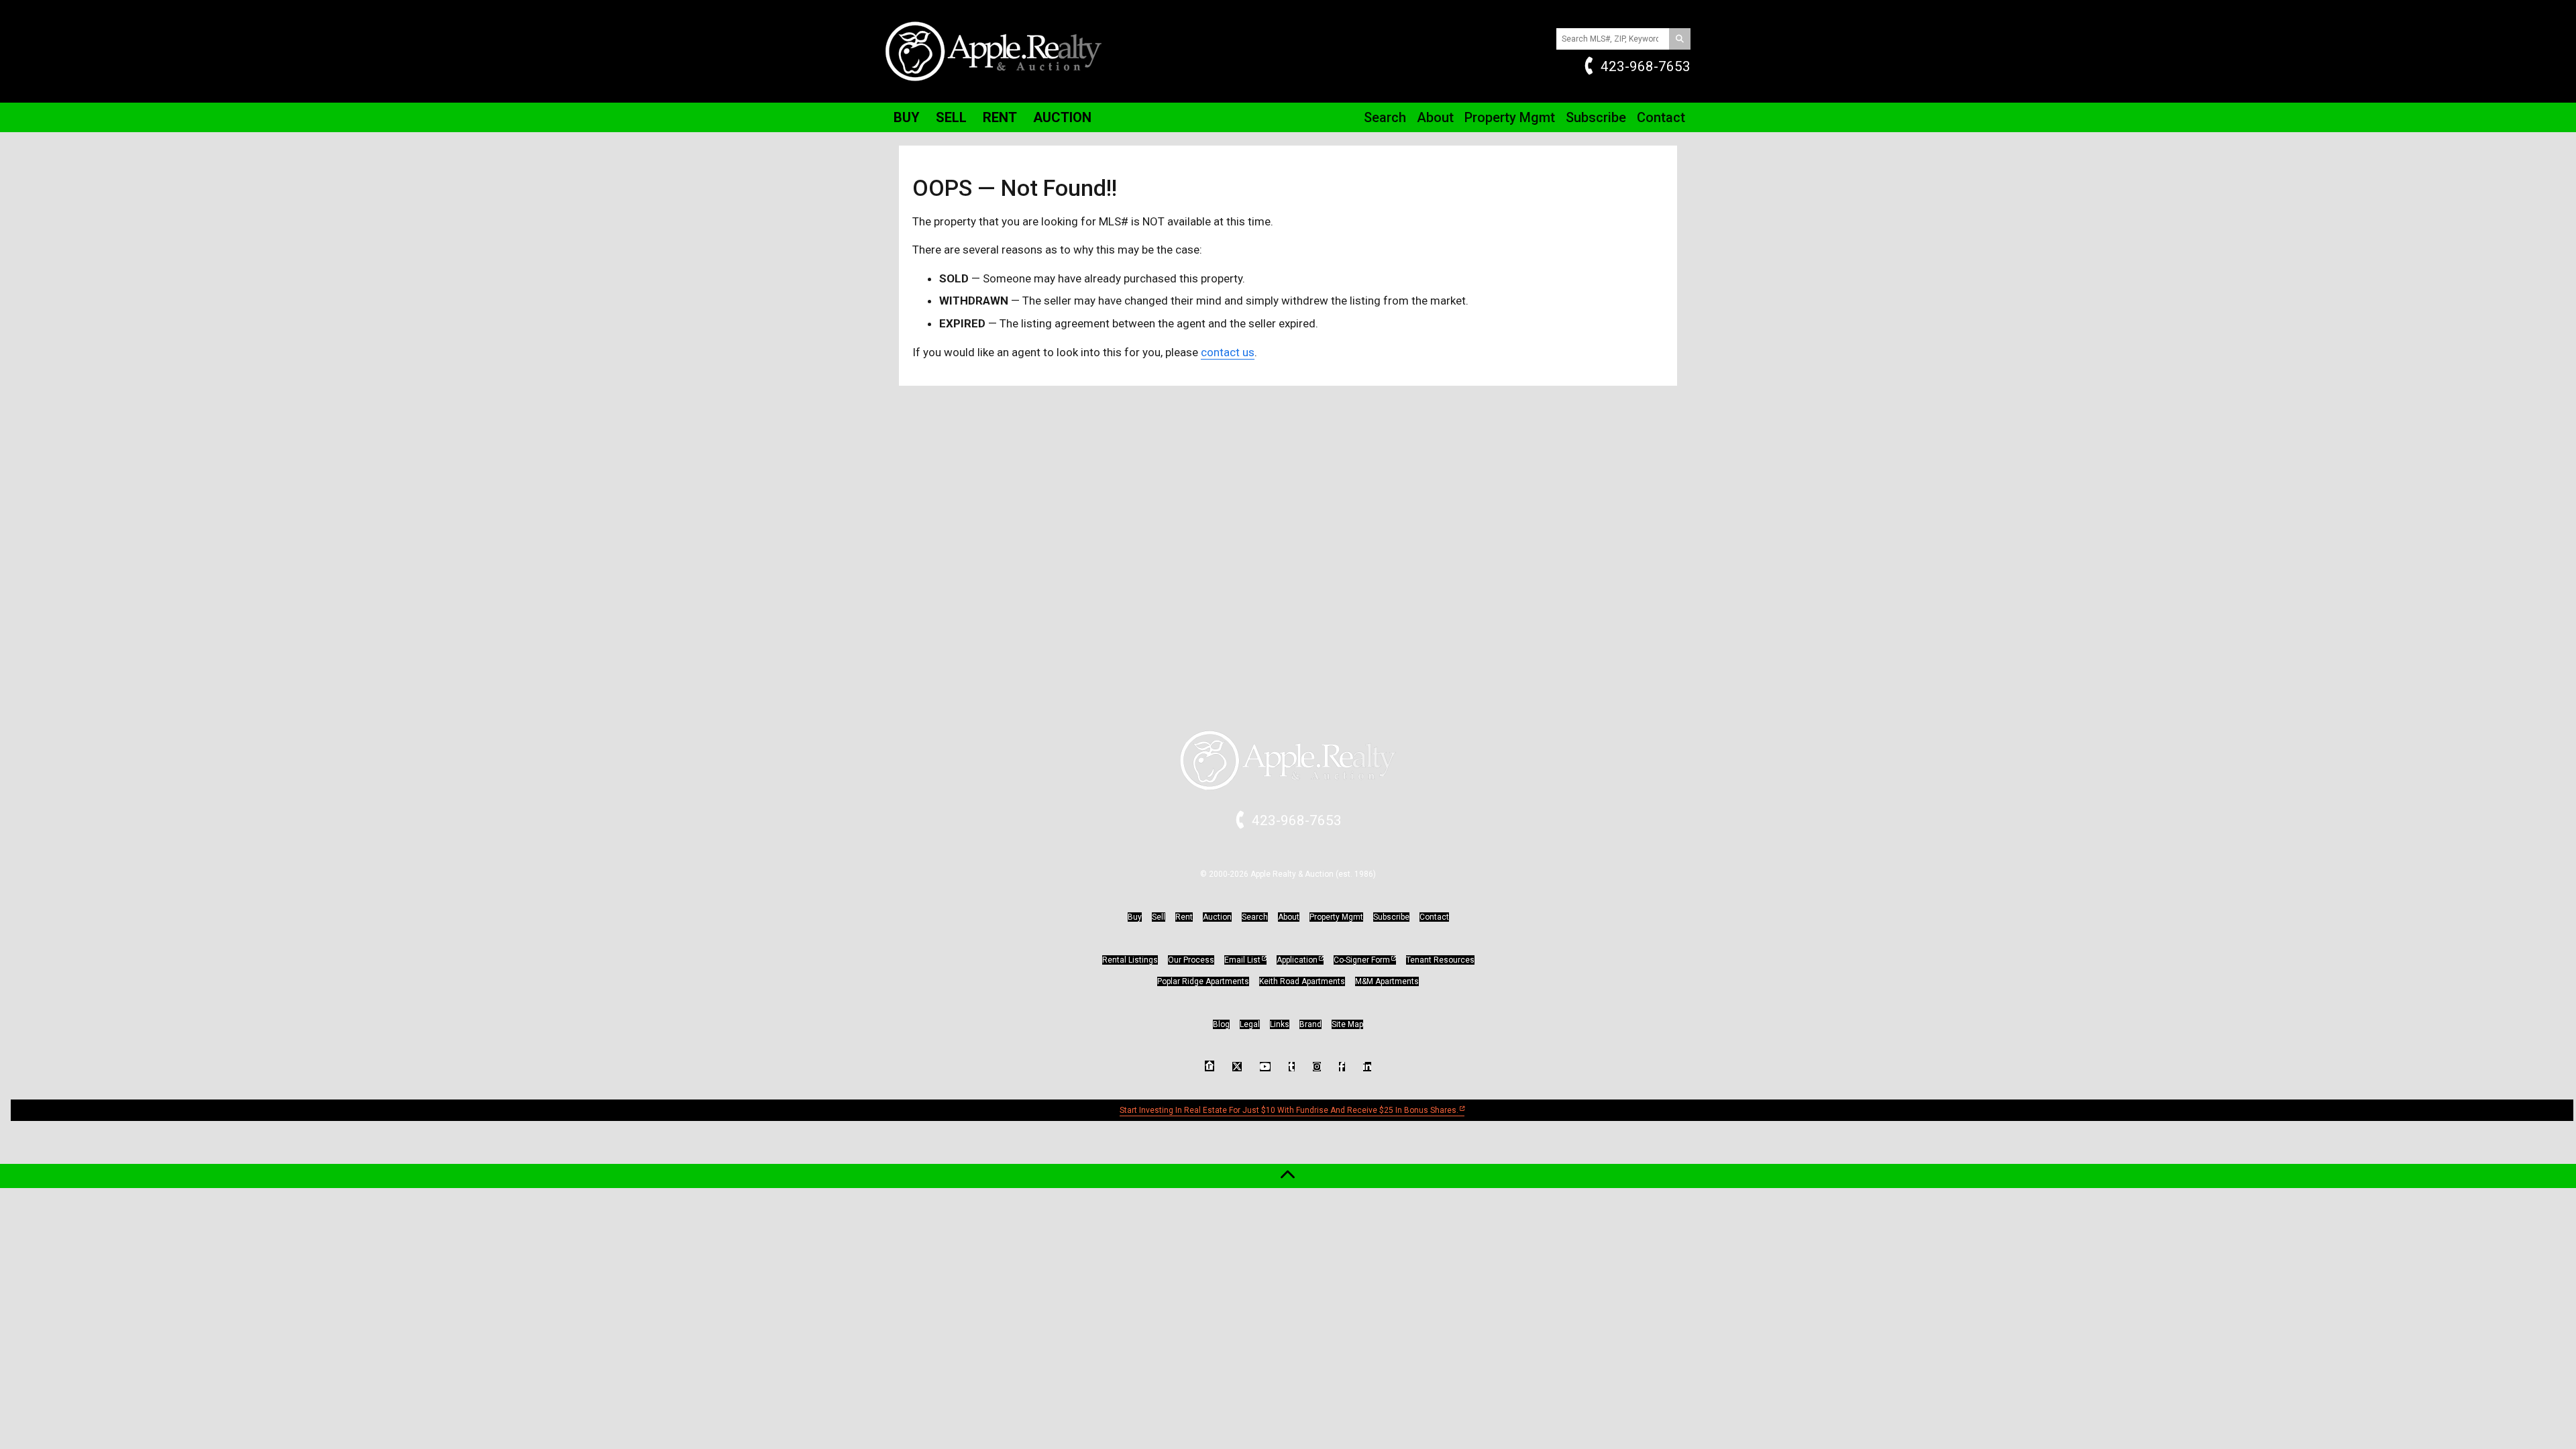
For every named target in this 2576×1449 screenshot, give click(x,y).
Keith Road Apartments (1302, 981)
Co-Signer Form (1362, 960)
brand (1310, 1024)
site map (1347, 1024)
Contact (1661, 117)
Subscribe (1596, 117)
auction (1217, 917)
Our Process (1191, 960)
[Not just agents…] (1210, 1066)
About (1435, 117)
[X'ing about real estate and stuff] (1237, 1067)
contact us (1228, 352)
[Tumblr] (1292, 1067)
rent (1184, 917)
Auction (1062, 117)
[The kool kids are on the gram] (1317, 1067)
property (1336, 917)
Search (1385, 117)
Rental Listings (1130, 960)
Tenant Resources (1440, 960)
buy (1135, 917)
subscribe (1391, 917)
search (1255, 917)
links (1280, 1024)
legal (1250, 1024)
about (1289, 917)
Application (1297, 960)
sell (1159, 917)
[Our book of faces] (1342, 1067)
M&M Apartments (1387, 981)
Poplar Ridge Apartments (1203, 981)
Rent (1000, 117)
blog (1221, 1024)
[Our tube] (1265, 1067)
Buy (907, 117)
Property (1510, 117)
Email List (1242, 960)
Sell (951, 117)
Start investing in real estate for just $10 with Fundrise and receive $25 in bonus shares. (1289, 1110)
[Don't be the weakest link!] (1367, 1067)
